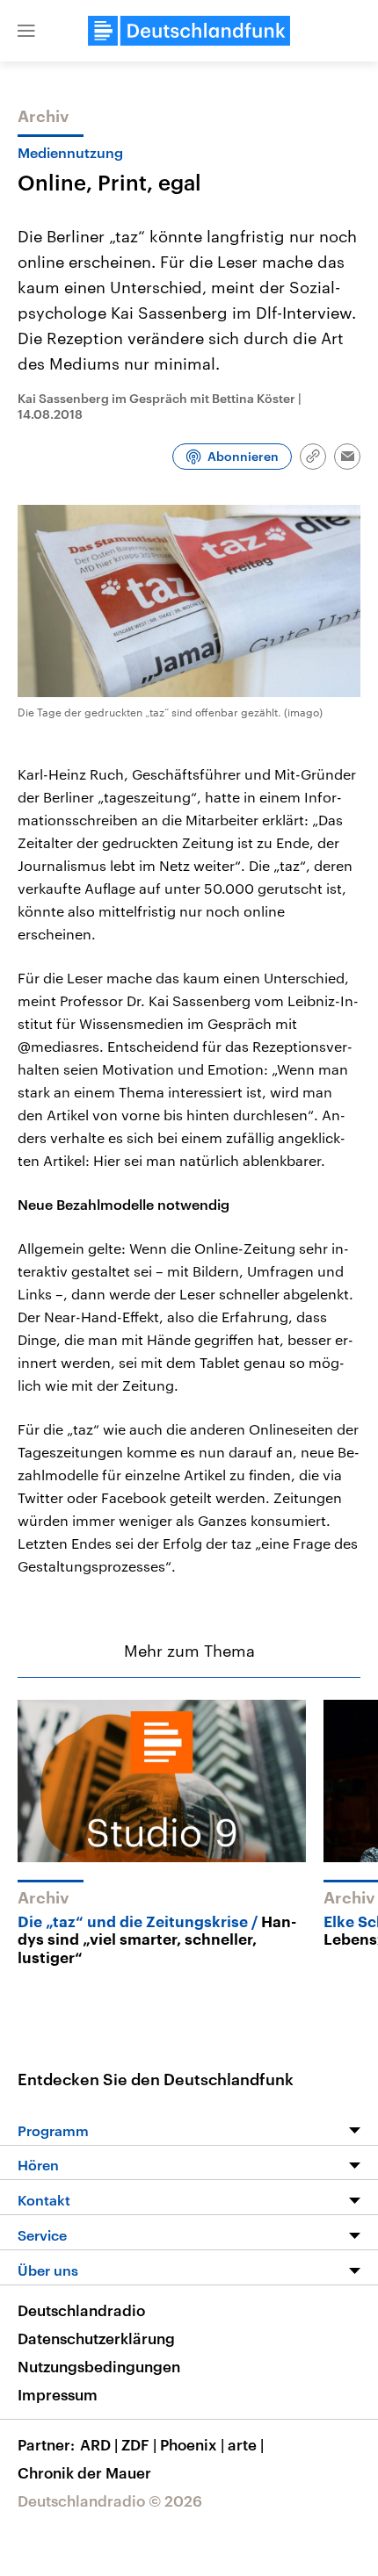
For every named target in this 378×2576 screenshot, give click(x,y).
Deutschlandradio (81, 2310)
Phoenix (192, 2444)
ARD (99, 2444)
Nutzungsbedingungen (99, 2366)
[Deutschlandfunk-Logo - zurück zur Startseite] (189, 31)
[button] (26, 31)
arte (246, 2444)
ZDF (139, 2444)
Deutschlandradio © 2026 (110, 2500)
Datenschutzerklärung (96, 2338)
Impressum (58, 2394)
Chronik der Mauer (84, 2472)
